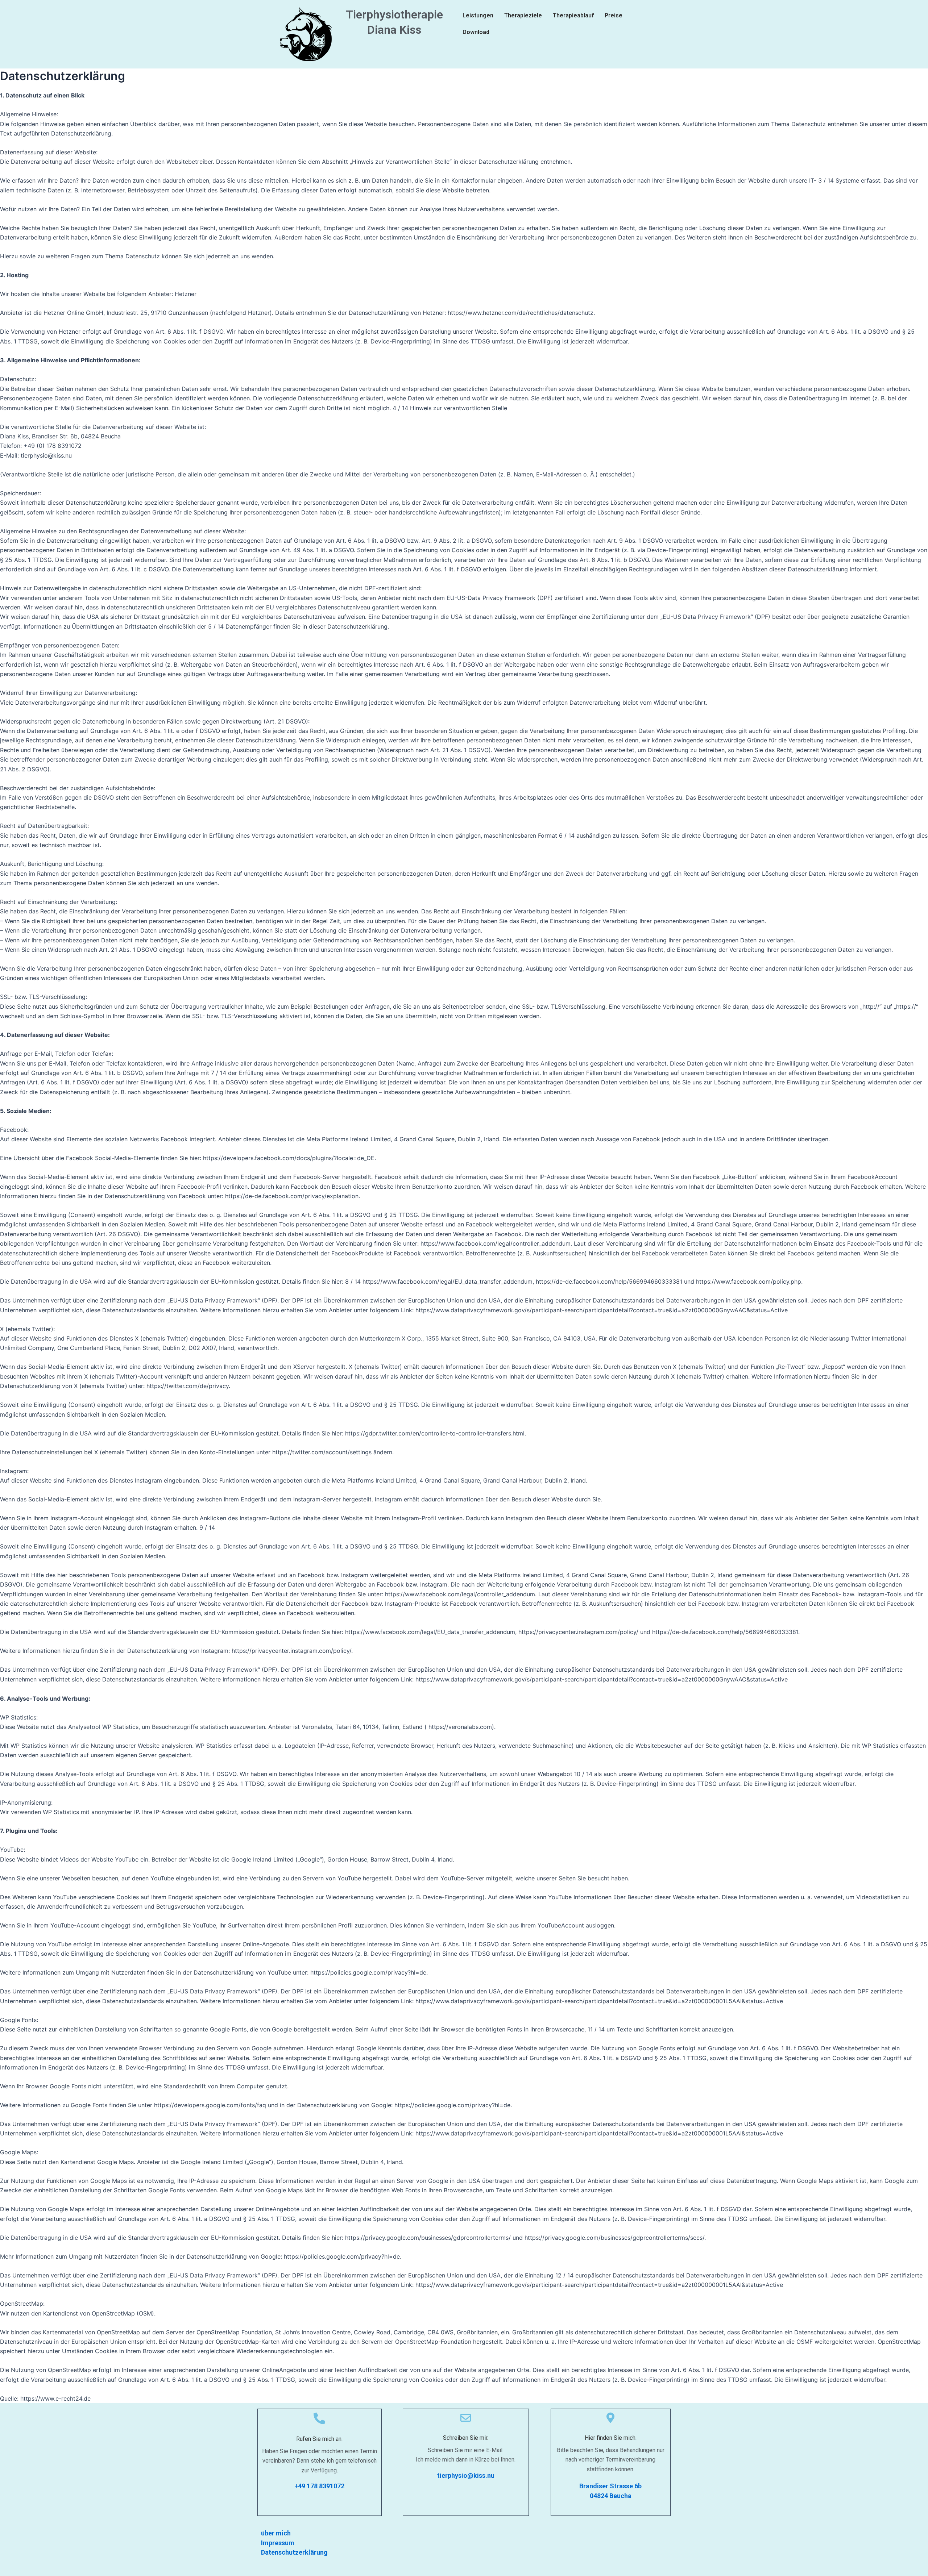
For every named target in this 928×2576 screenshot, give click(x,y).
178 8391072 (326, 2486)
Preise (614, 15)
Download (476, 32)
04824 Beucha (611, 2496)
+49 (301, 2486)
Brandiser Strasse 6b (610, 2486)
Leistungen (478, 15)
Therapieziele (523, 15)
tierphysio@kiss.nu (466, 2475)
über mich (276, 2533)
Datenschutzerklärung (294, 2552)
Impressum (278, 2543)
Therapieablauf (573, 15)
